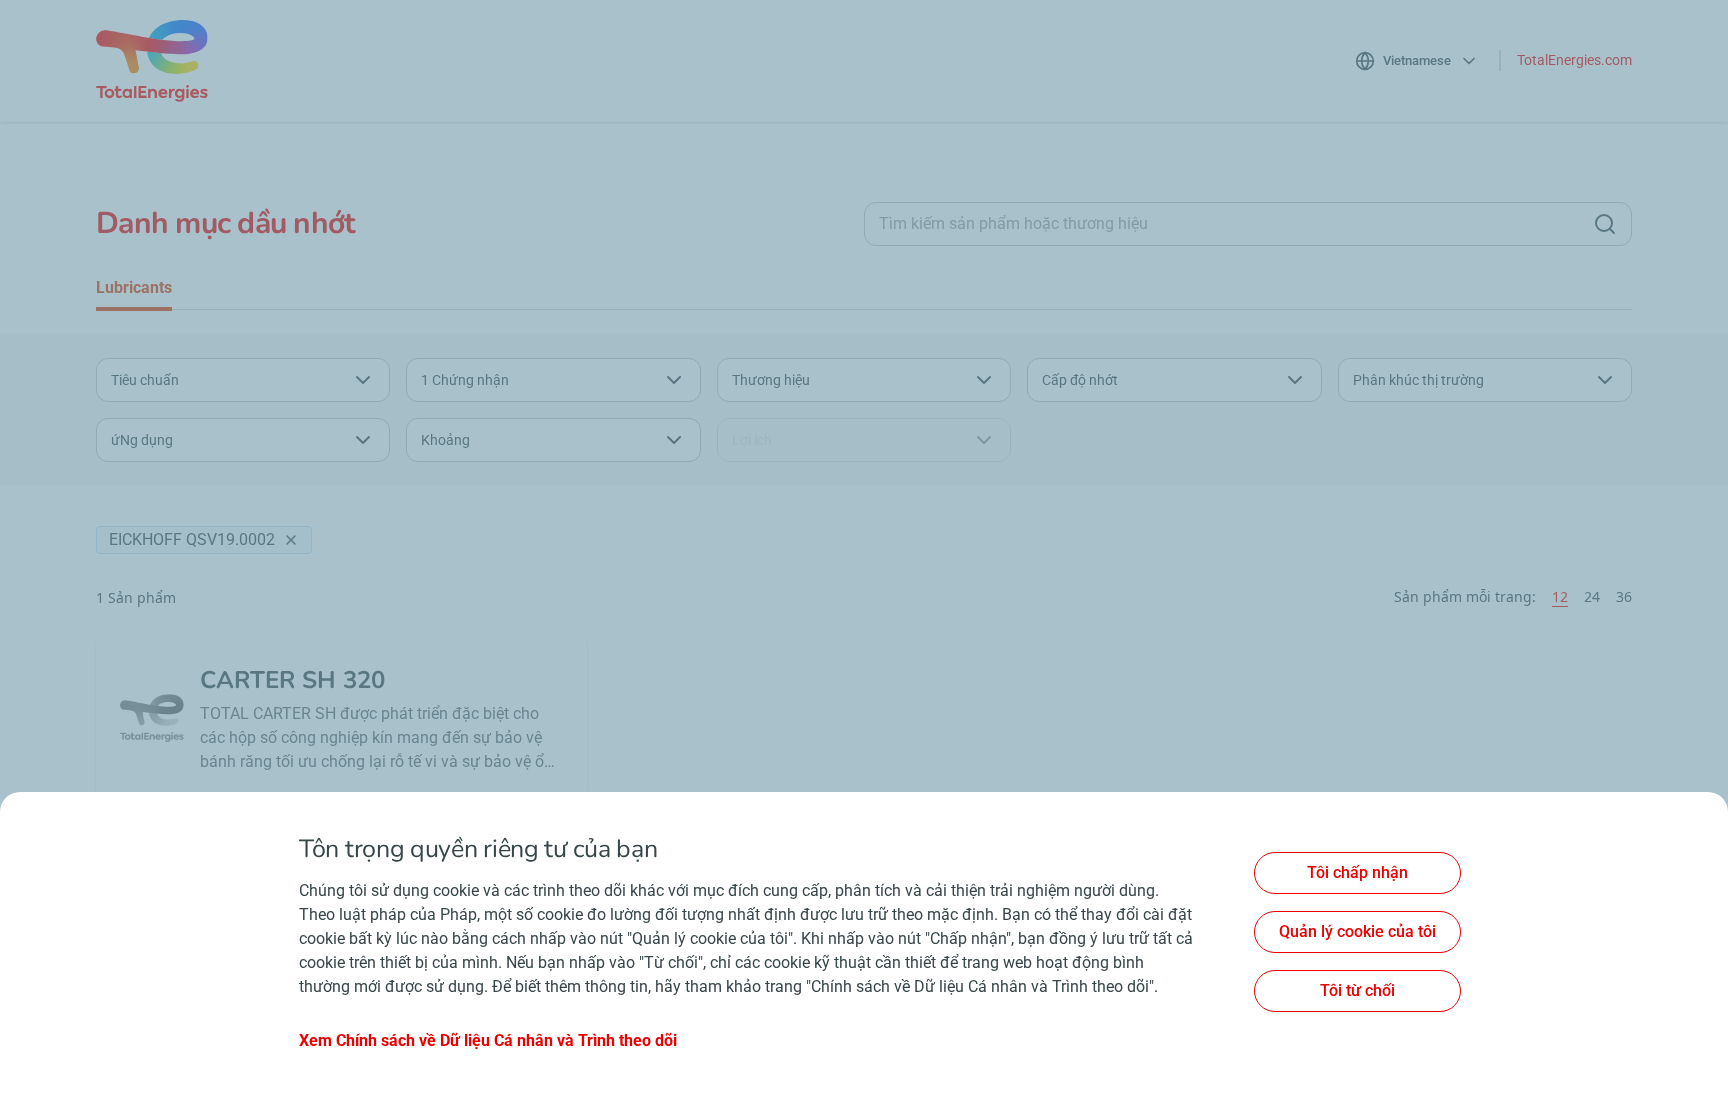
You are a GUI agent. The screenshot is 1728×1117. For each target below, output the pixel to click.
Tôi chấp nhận (1357, 872)
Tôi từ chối (1357, 990)
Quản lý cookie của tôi (1357, 931)
